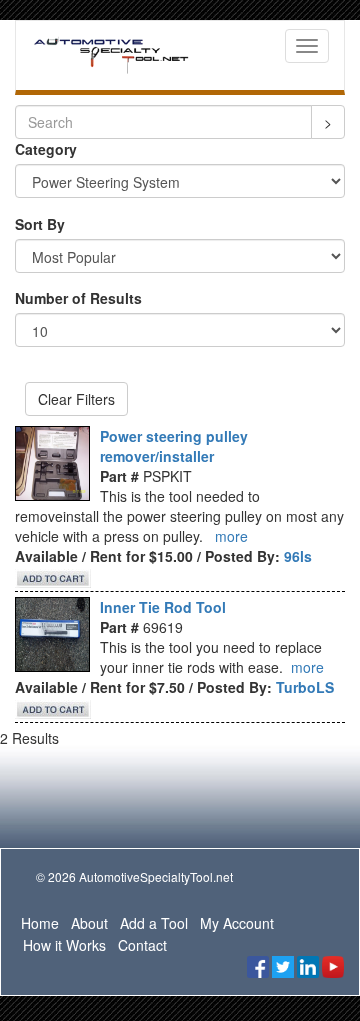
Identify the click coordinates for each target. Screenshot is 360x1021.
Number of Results (78, 298)
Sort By (40, 224)
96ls (298, 556)
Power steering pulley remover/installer (174, 446)
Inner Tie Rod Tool (163, 607)
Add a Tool (154, 923)
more (231, 536)
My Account (237, 923)
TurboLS (305, 687)
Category (46, 149)
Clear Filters (76, 399)
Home (40, 923)
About (89, 923)
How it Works (64, 945)
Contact (142, 945)
